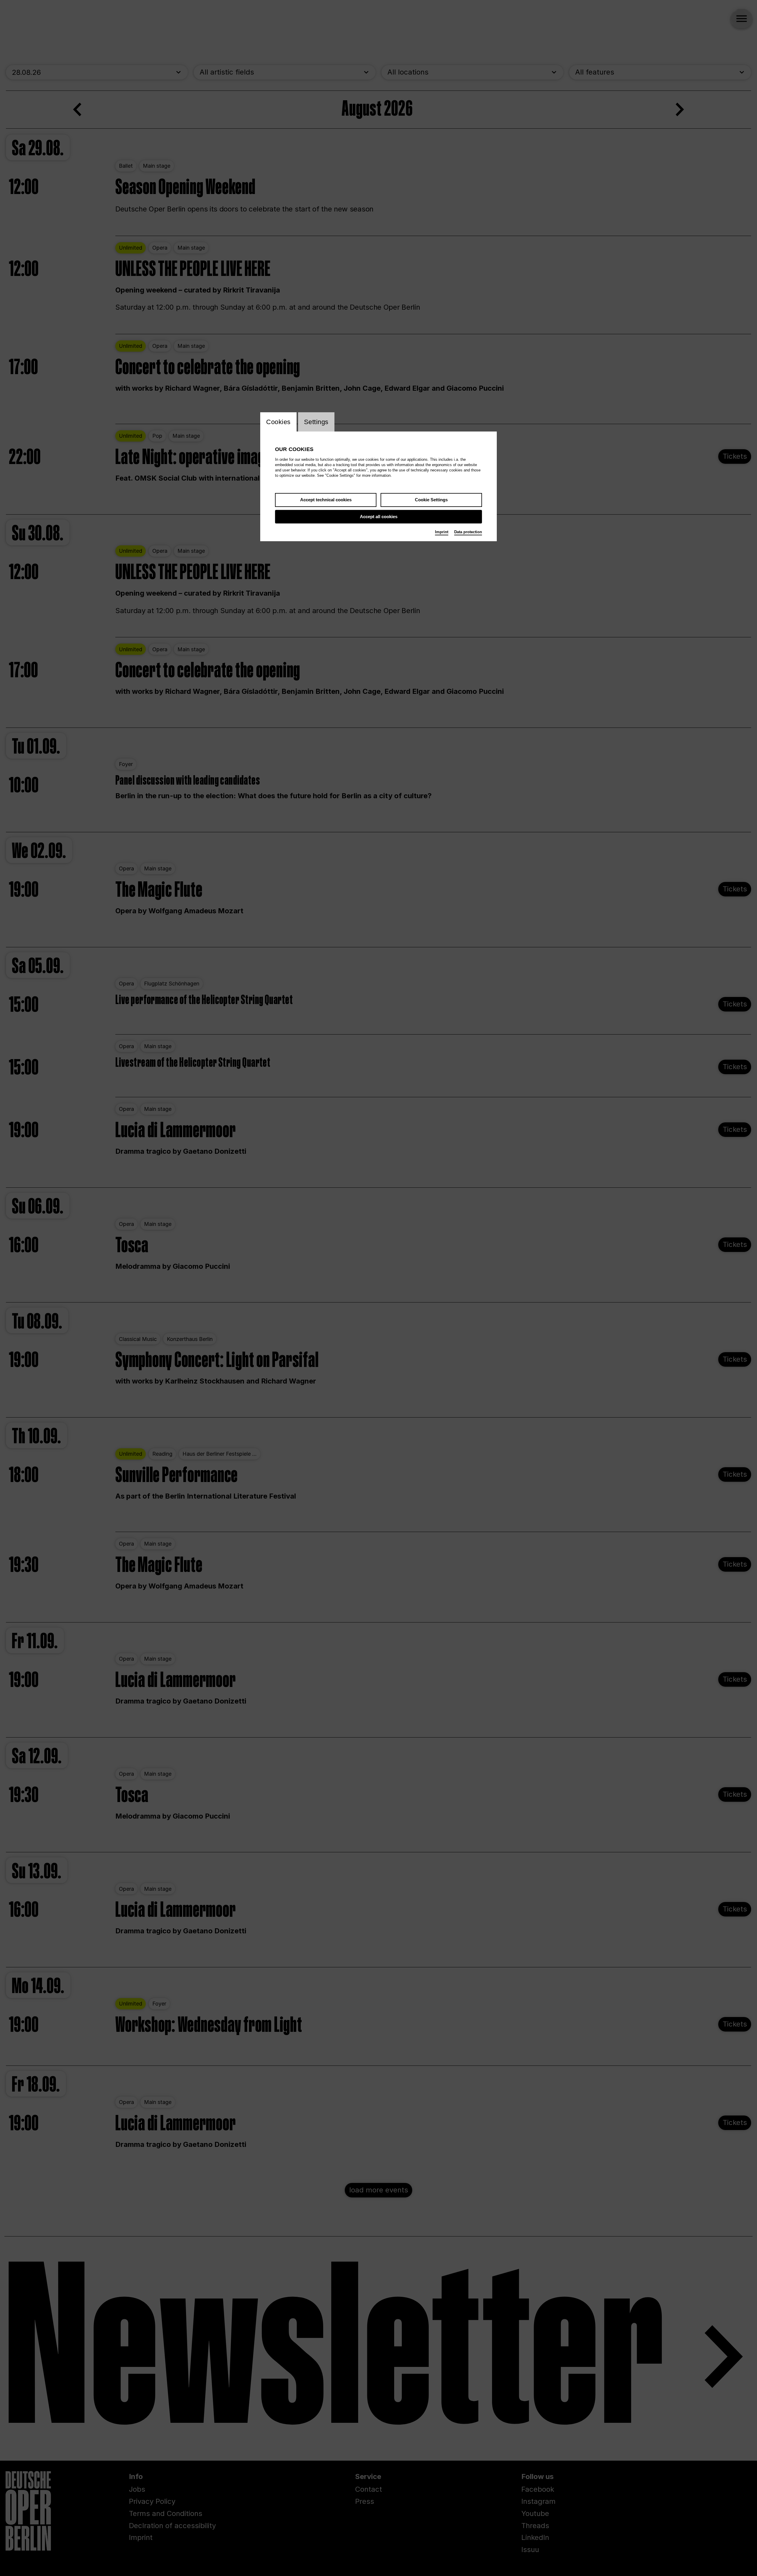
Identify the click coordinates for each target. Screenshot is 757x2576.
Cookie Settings (431, 500)
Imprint (442, 532)
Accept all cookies (379, 517)
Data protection (468, 532)
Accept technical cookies (326, 500)
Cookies (278, 422)
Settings (316, 422)
